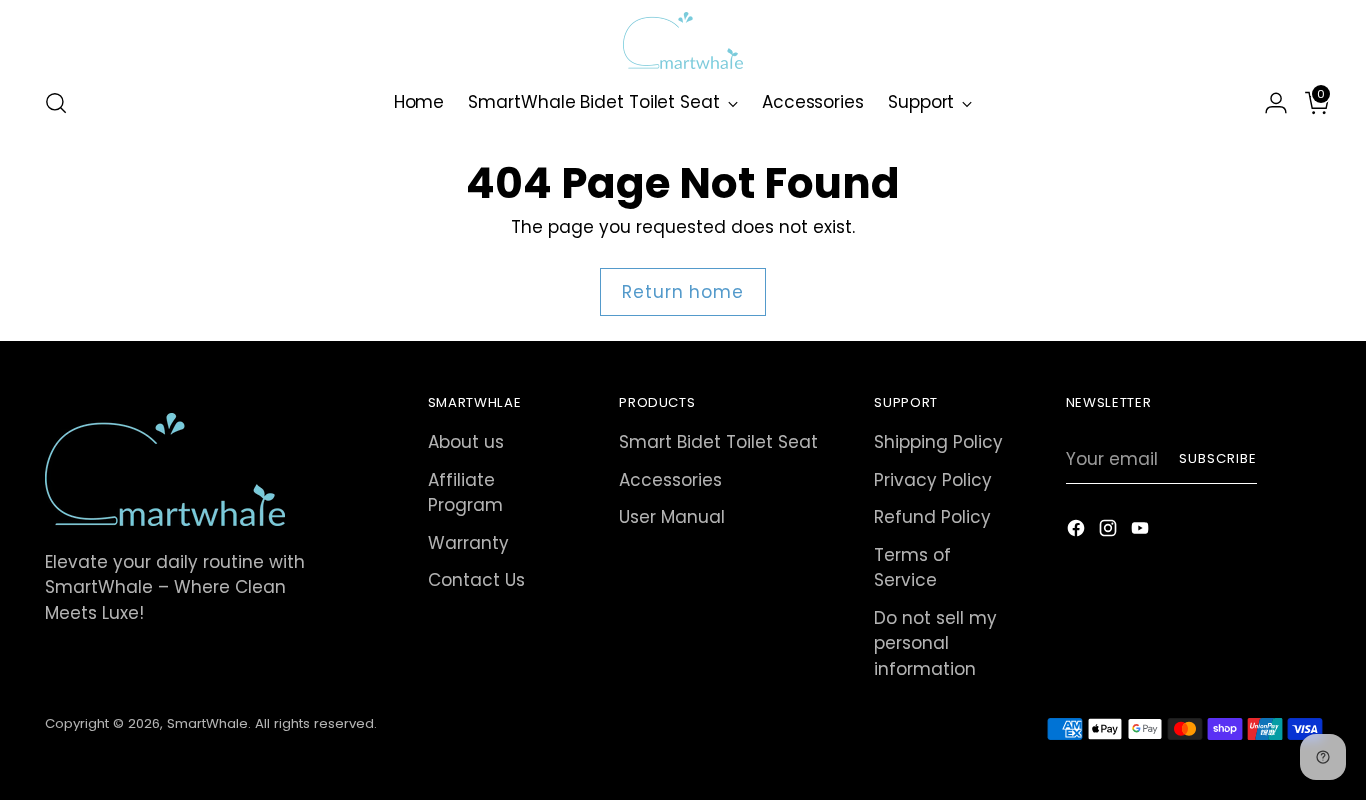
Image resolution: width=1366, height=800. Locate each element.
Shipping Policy (938, 442)
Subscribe (1218, 458)
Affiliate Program (465, 493)
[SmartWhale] (683, 40)
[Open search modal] (56, 103)
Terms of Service (912, 568)
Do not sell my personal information (935, 643)
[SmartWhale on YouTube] (1142, 532)
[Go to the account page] (1268, 103)
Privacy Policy (933, 480)
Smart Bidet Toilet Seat (718, 442)
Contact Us (476, 580)
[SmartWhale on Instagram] (1110, 532)
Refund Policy (932, 517)
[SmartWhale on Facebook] (1078, 532)
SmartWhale (207, 723)
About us (466, 442)
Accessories (670, 480)
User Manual (672, 517)
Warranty (468, 543)
